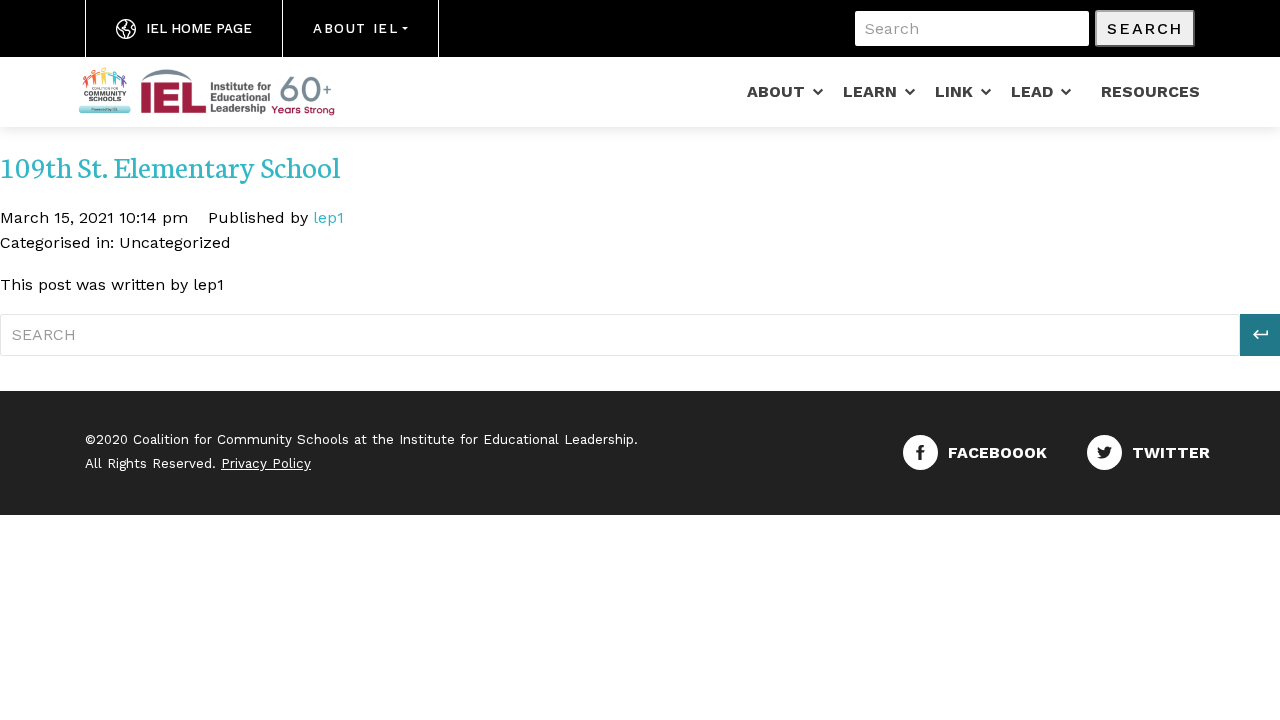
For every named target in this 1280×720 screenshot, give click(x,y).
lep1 (328, 217)
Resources (1150, 91)
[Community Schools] (230, 90)
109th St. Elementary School (170, 165)
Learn (870, 91)
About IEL (355, 28)
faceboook (997, 452)
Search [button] (1145, 28)
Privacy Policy (266, 463)
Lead (1032, 91)
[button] (1260, 335)
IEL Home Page (199, 28)
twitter (1171, 452)
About (776, 91)
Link (954, 91)
